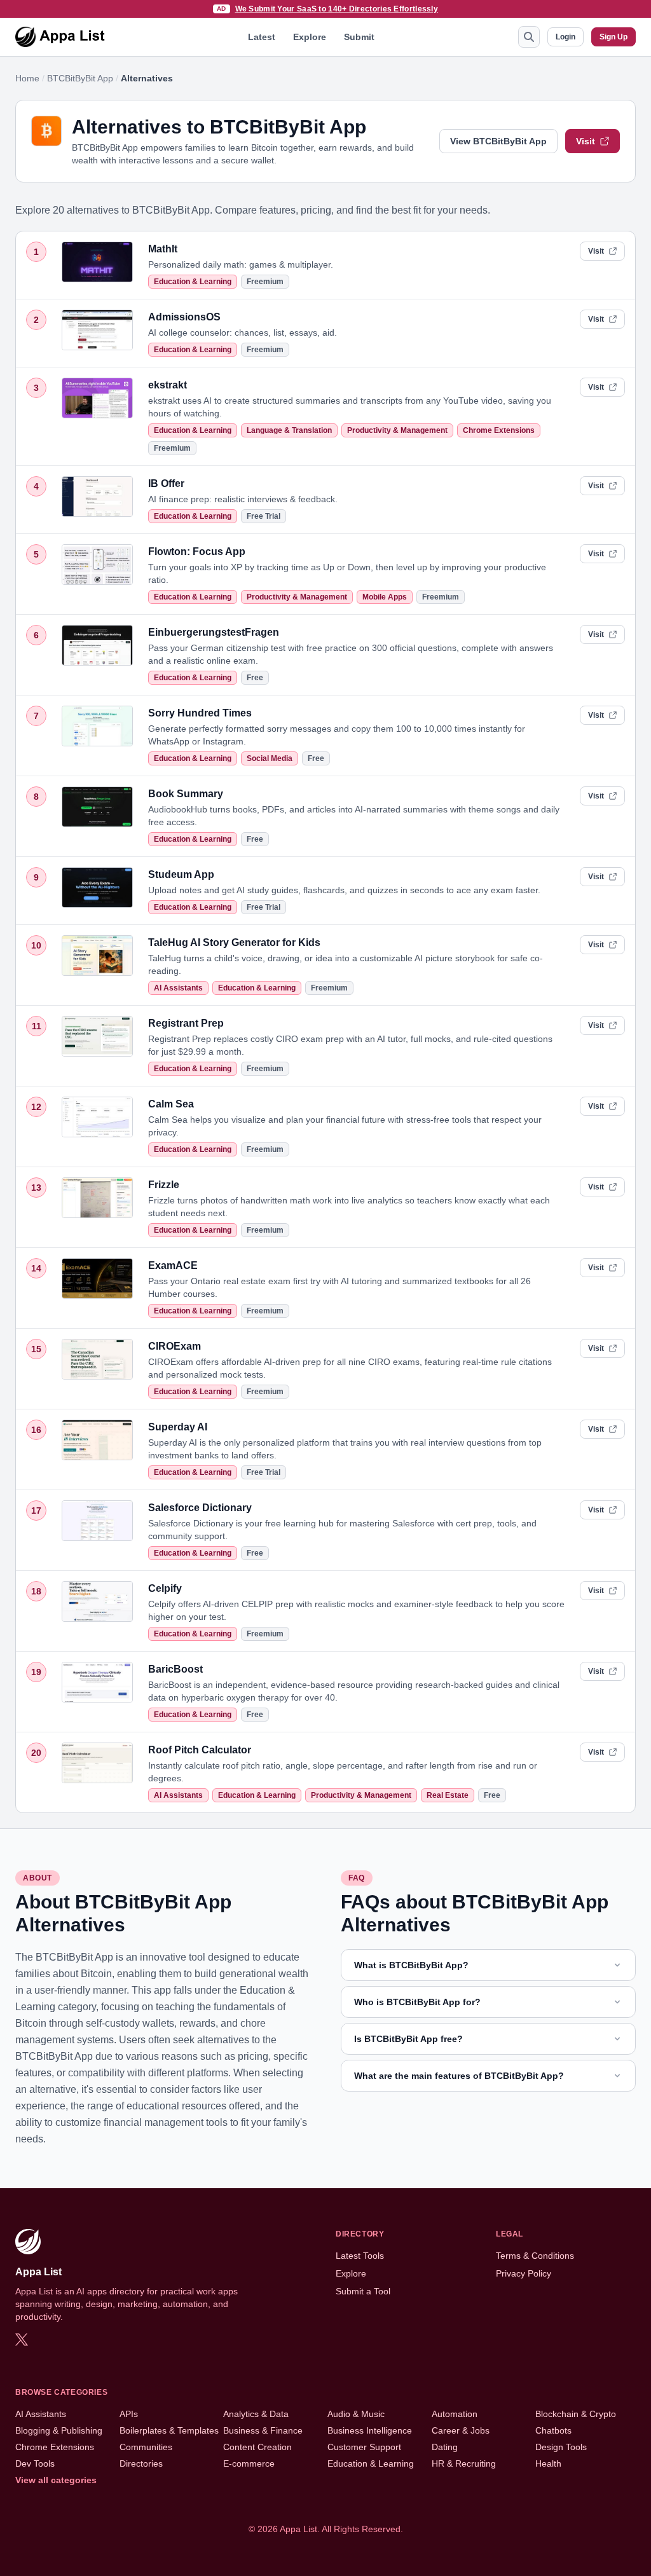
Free (255, 678)
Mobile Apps (385, 597)
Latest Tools (360, 2256)
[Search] (529, 37)
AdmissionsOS (184, 317)
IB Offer (166, 483)
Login (565, 37)
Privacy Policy (524, 2273)
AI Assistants (178, 988)
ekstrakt (168, 385)
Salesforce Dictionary (200, 1508)
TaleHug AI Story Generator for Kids (234, 942)
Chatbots (553, 2430)
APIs (129, 2414)
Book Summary (186, 794)
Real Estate (448, 1795)
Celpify (165, 1588)
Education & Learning (193, 282)
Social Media (270, 758)
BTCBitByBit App (80, 78)
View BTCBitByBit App (498, 141)
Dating (445, 2447)
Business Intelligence (370, 2430)
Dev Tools (35, 2463)
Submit (359, 37)
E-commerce (249, 2463)
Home (27, 78)
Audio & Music (356, 2414)
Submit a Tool (363, 2291)
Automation (455, 2414)
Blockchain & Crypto (576, 2414)
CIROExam (175, 1346)
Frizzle (164, 1185)
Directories (141, 2463)
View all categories (56, 2480)
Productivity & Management (397, 430)
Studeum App (181, 874)
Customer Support (364, 2447)
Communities (146, 2447)
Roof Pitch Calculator (200, 1750)
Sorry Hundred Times (200, 713)
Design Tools (561, 2447)
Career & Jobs (461, 2430)
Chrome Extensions (499, 430)
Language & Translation (289, 430)
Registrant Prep (186, 1023)
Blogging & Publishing (59, 2430)
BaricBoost (175, 1669)
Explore (310, 37)
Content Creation (257, 2447)
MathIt (163, 249)
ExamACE (173, 1265)
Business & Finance (263, 2430)
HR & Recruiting (464, 2463)
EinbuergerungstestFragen (214, 632)
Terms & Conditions (535, 2256)
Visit (586, 141)
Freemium (265, 282)
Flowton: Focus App (197, 552)
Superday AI (178, 1427)
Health (548, 2463)
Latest (262, 37)
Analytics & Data (256, 2414)
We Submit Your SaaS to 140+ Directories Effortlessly (337, 9)
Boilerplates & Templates (169, 2430)
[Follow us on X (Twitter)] (22, 2340)
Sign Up (613, 37)
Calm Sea (171, 1104)
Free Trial (264, 516)
